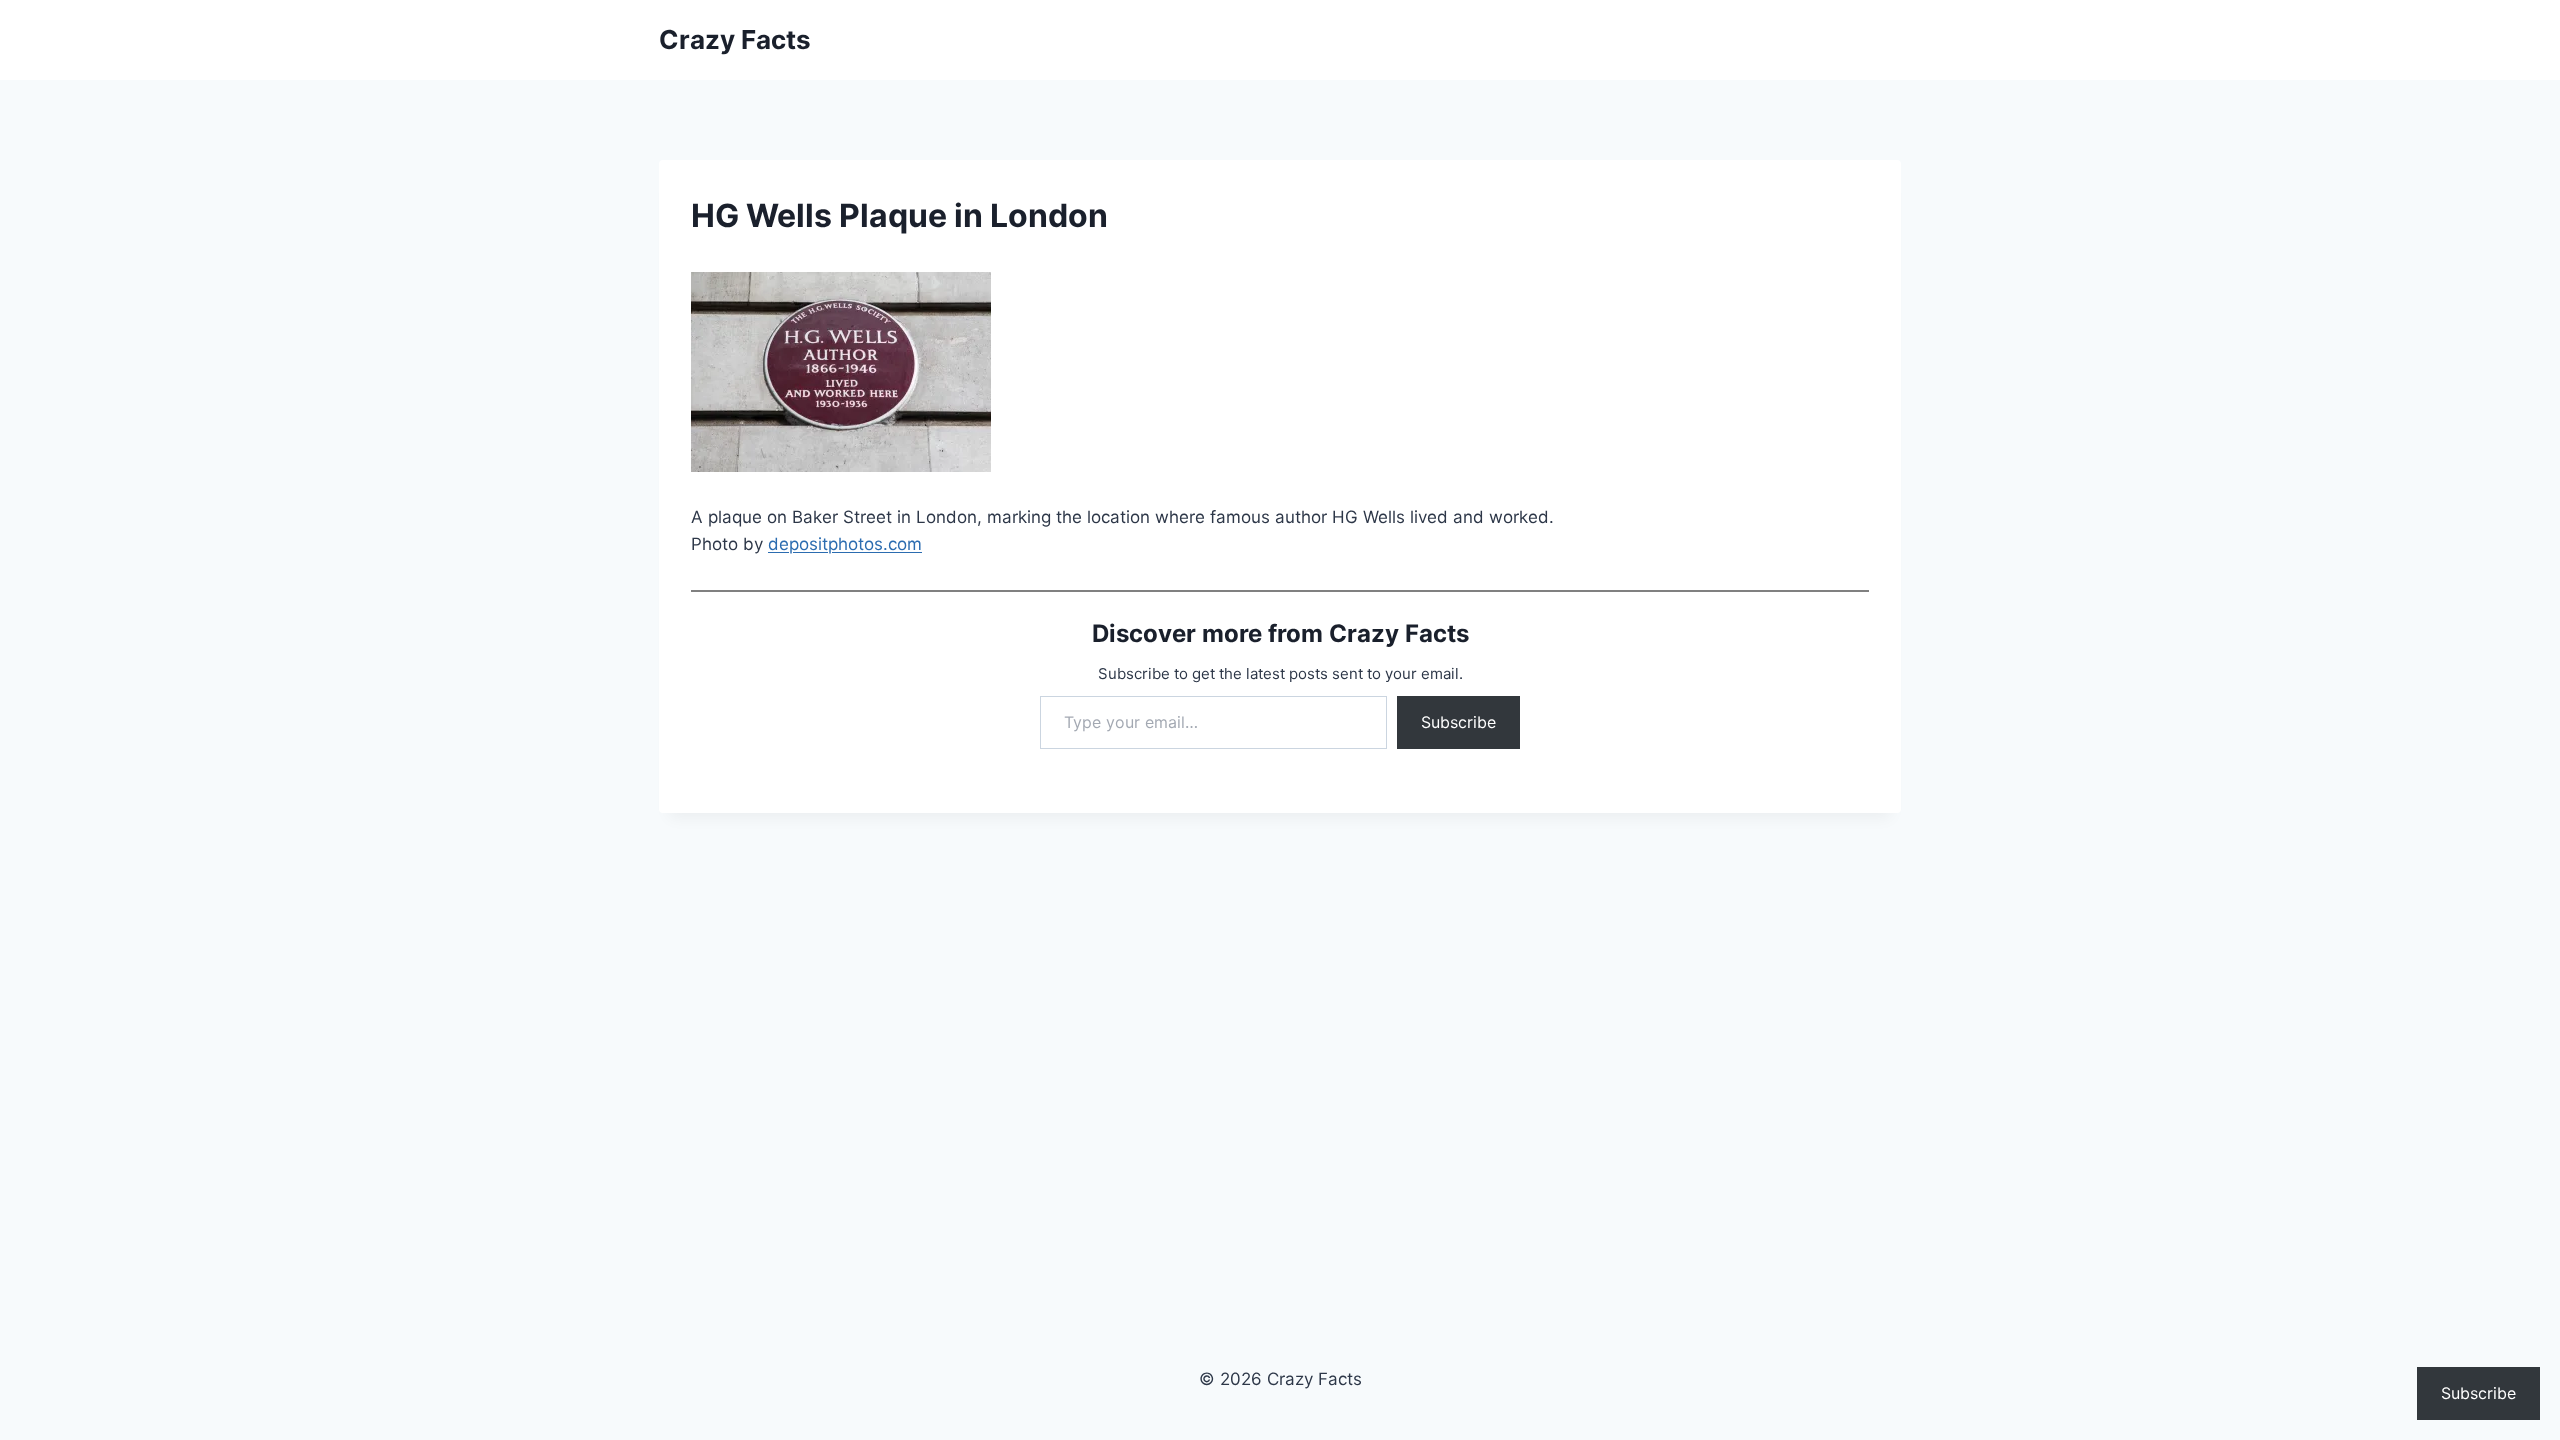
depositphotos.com (845, 544)
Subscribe (1458, 722)
